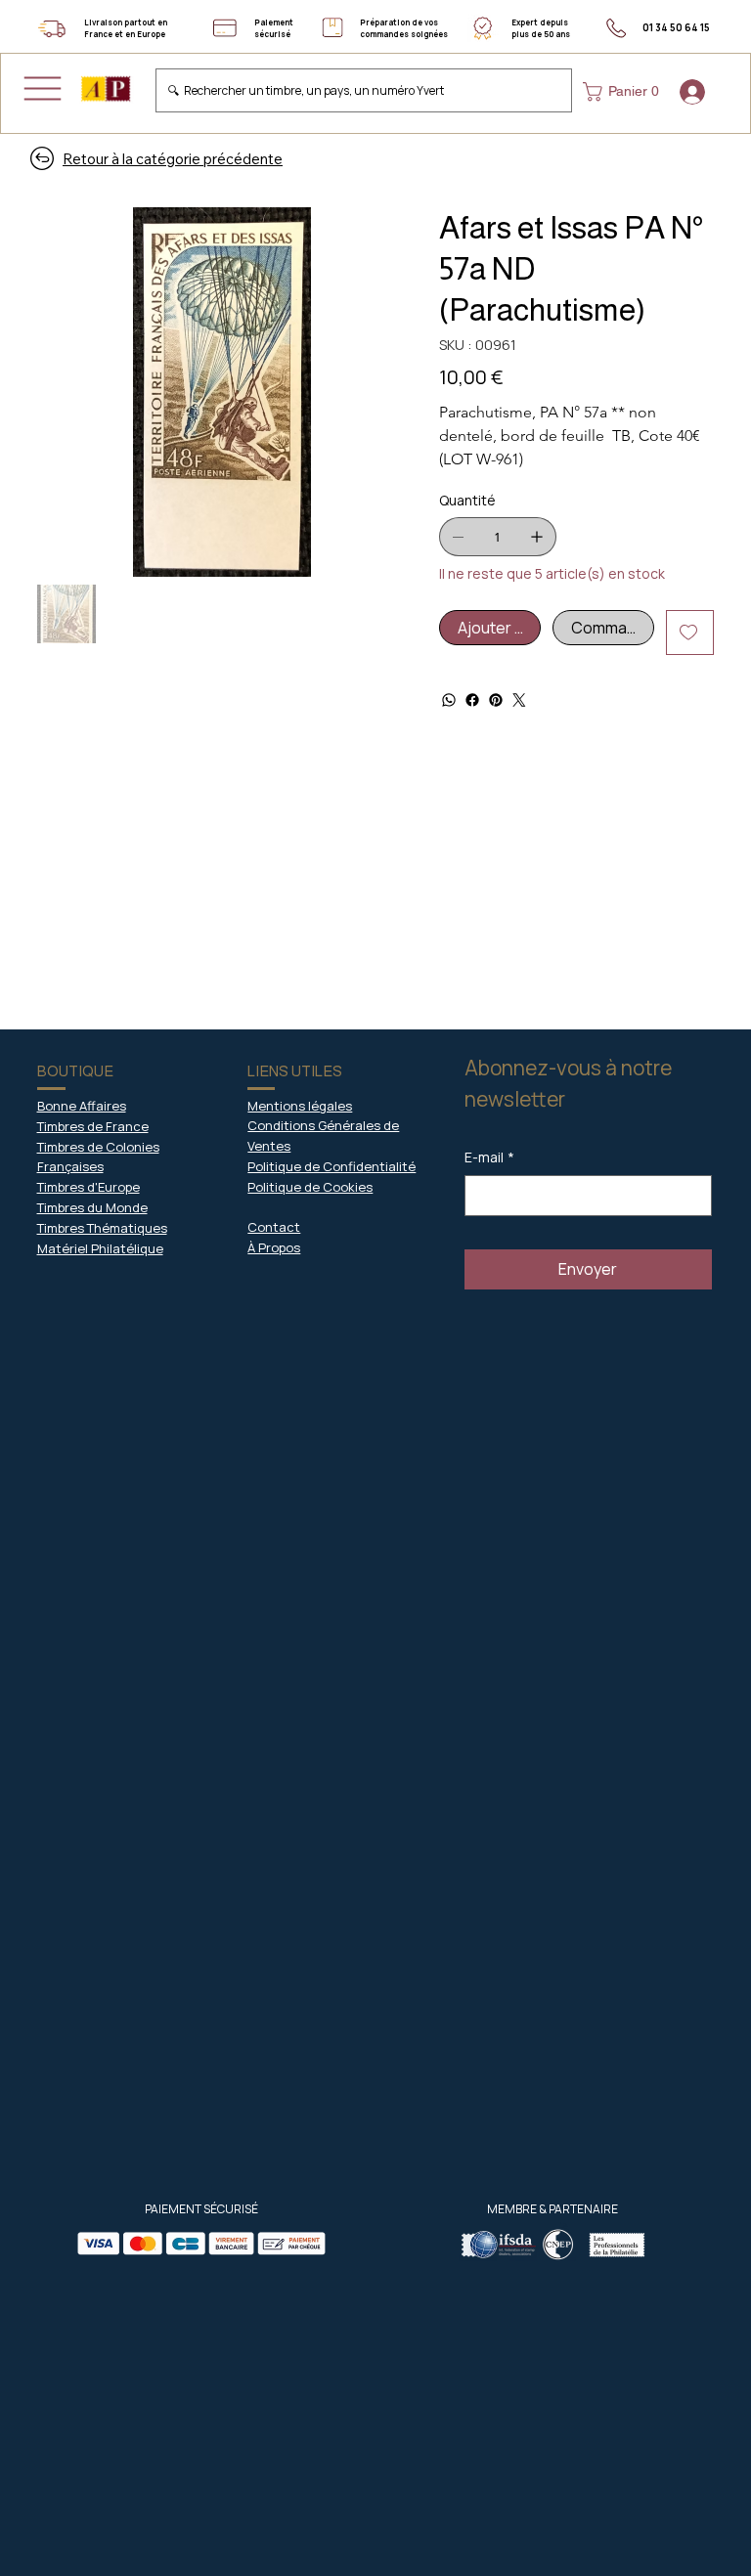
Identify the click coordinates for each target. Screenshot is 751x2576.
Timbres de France (93, 1126)
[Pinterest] (496, 700)
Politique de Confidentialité (331, 1166)
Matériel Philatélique (100, 1248)
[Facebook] (472, 700)
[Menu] (42, 89)
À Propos (274, 1247)
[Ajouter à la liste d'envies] (690, 633)
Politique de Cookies (310, 1187)
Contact (274, 1227)
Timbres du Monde (92, 1207)
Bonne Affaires (82, 1106)
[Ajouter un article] (537, 537)
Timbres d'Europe (88, 1187)
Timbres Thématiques (102, 1228)
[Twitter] (519, 700)
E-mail (489, 1157)
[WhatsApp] (449, 700)
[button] (625, 92)
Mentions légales (300, 1106)
